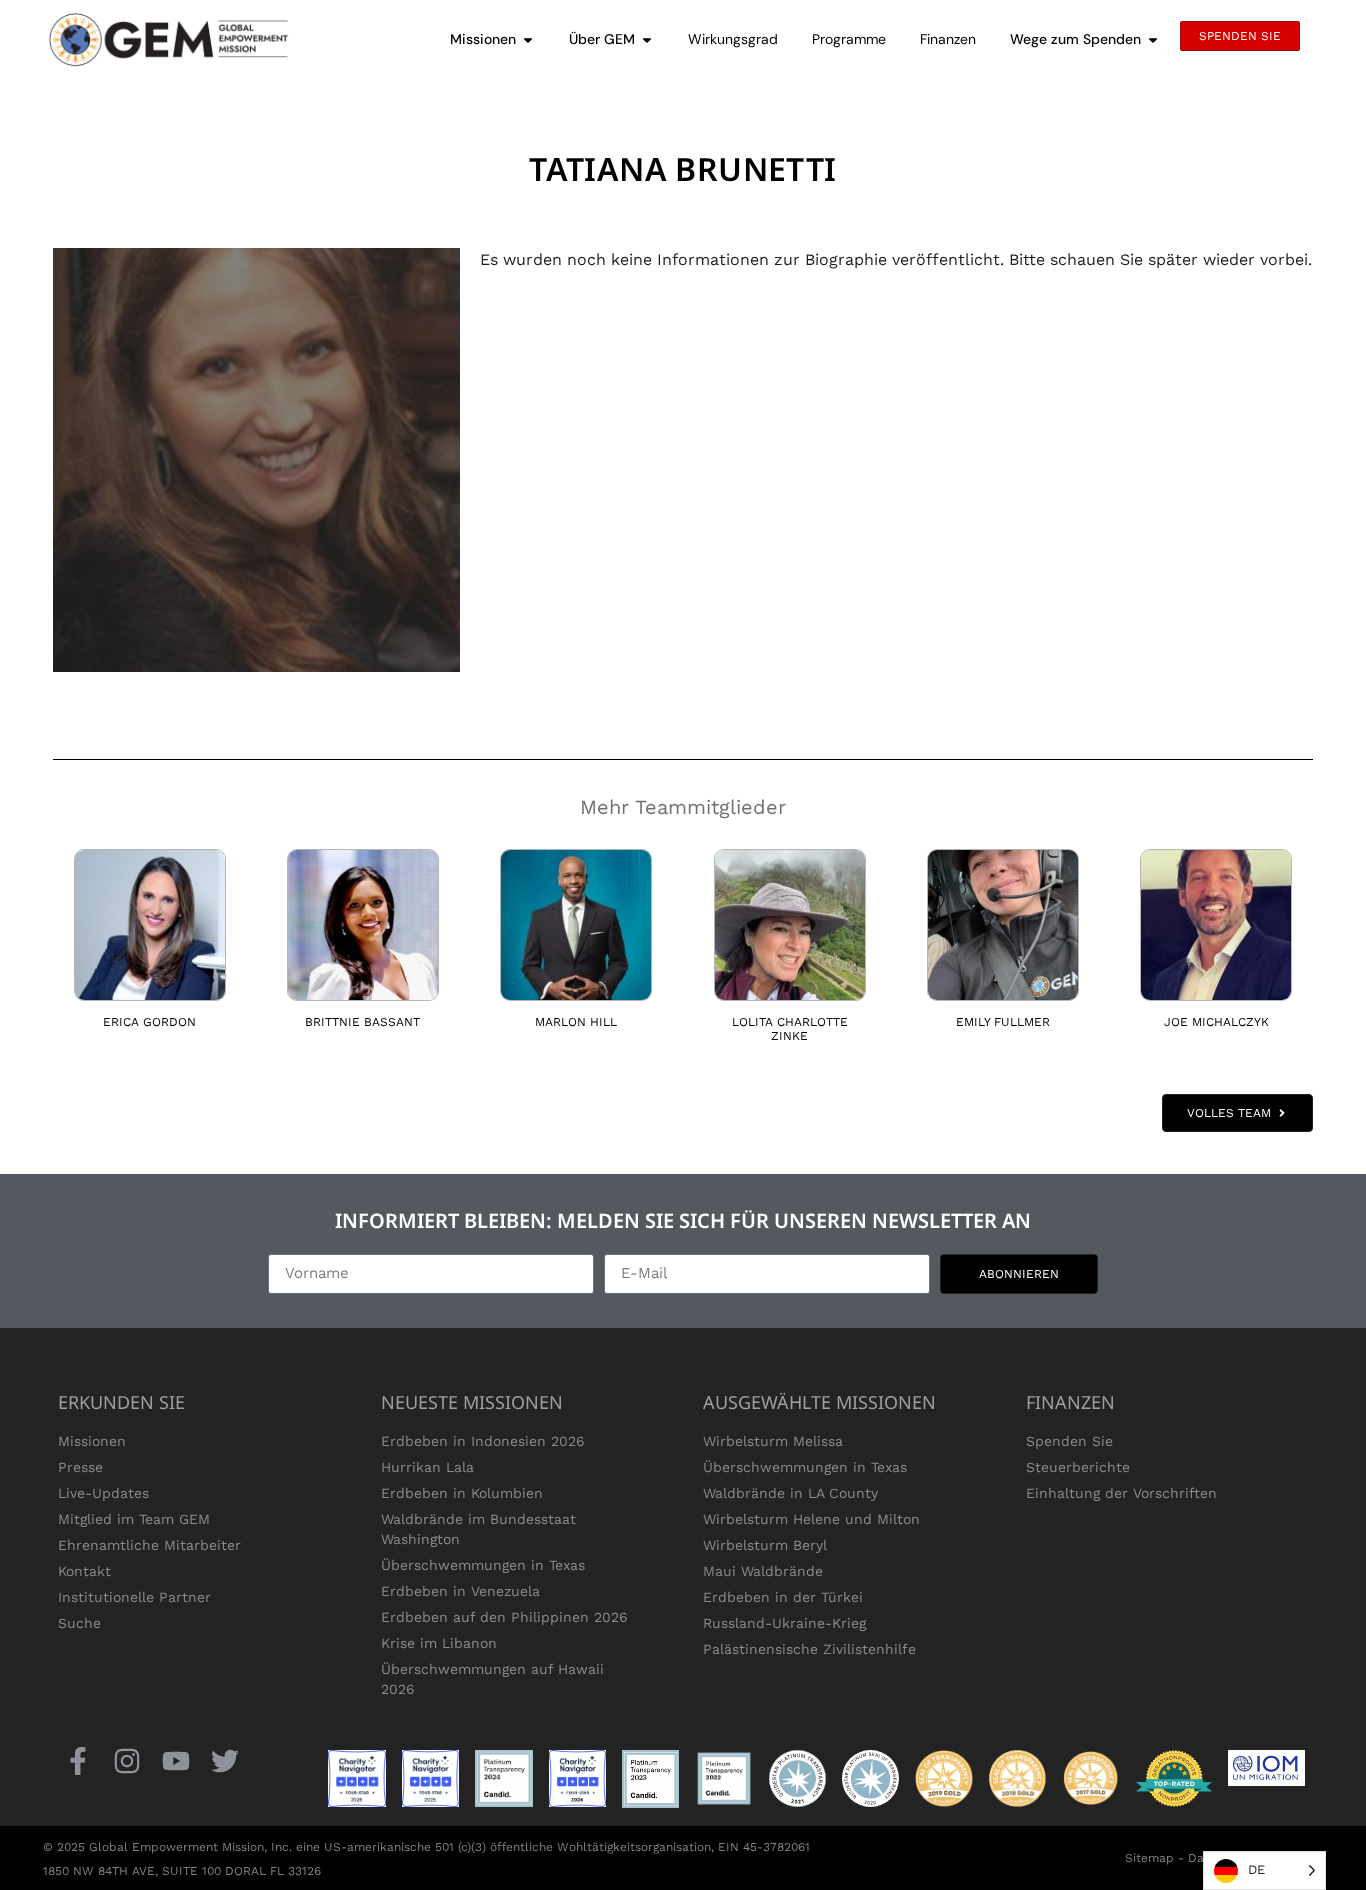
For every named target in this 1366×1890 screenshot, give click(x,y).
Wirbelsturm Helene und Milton (811, 1519)
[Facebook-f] (77, 1761)
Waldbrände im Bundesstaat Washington (478, 1529)
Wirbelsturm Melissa (773, 1441)
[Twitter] (225, 1761)
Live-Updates (103, 1493)
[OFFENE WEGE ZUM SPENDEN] (1153, 39)
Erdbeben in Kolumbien (462, 1493)
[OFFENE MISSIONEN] (528, 39)
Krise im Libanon (439, 1643)
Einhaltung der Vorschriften (1121, 1493)
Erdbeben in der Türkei (783, 1597)
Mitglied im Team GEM (134, 1519)
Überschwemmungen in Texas (483, 1565)
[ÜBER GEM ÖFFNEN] (647, 39)
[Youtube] (175, 1761)
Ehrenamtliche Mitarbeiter (149, 1545)
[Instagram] (126, 1761)
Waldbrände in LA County (790, 1493)
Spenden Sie (1069, 1441)
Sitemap (1149, 1858)
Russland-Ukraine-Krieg (784, 1623)
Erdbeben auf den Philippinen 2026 (504, 1617)
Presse (80, 1467)
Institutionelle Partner (134, 1597)
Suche (79, 1623)
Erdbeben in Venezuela (460, 1591)
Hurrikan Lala (427, 1467)
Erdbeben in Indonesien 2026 (483, 1441)
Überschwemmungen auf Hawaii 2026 (492, 1679)
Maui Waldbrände (763, 1571)
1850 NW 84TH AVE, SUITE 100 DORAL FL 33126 (182, 1871)
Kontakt (84, 1571)
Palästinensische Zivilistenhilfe (809, 1649)
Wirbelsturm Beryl (765, 1545)
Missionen (92, 1441)
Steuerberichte (1078, 1467)
